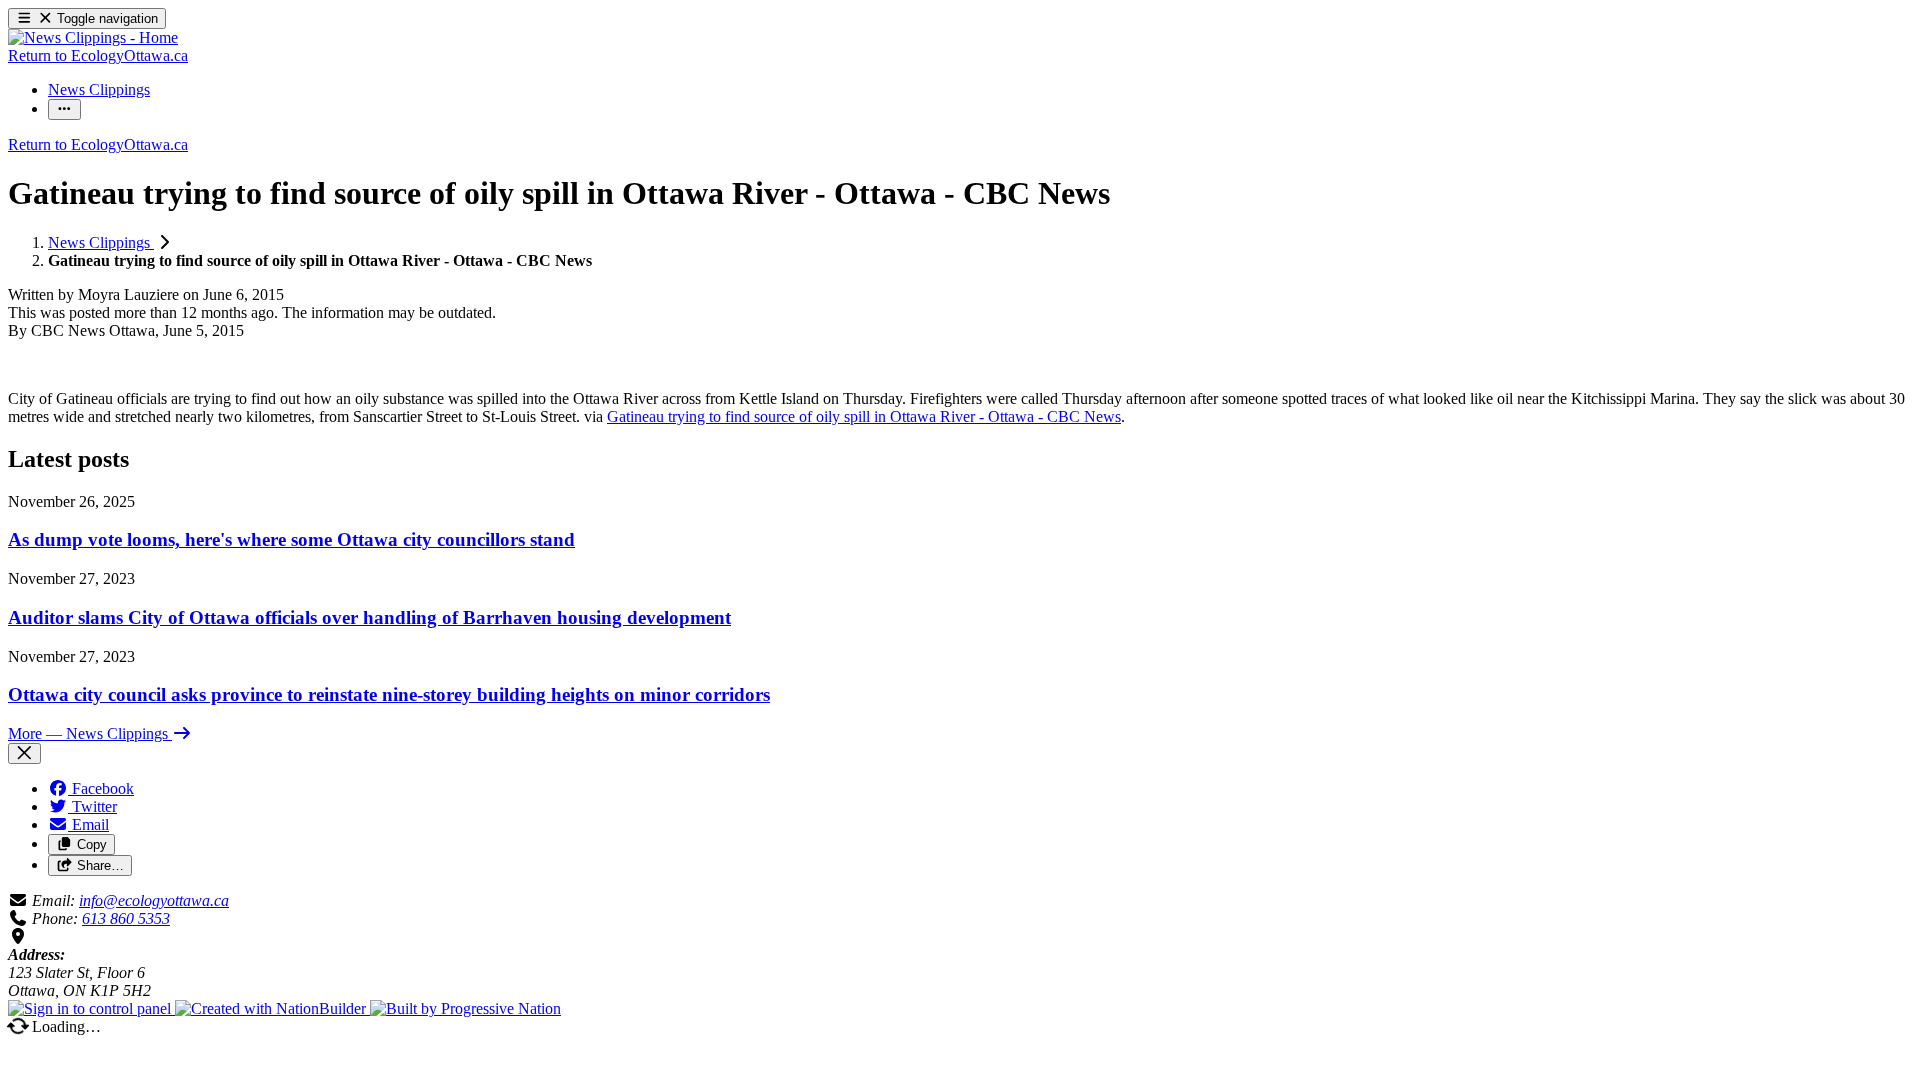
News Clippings (101, 242)
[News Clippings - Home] (93, 37)
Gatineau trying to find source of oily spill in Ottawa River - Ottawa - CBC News (864, 416)
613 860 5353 (126, 918)
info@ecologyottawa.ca (154, 900)
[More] (64, 109)
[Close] (24, 753)
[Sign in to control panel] (91, 1008)
